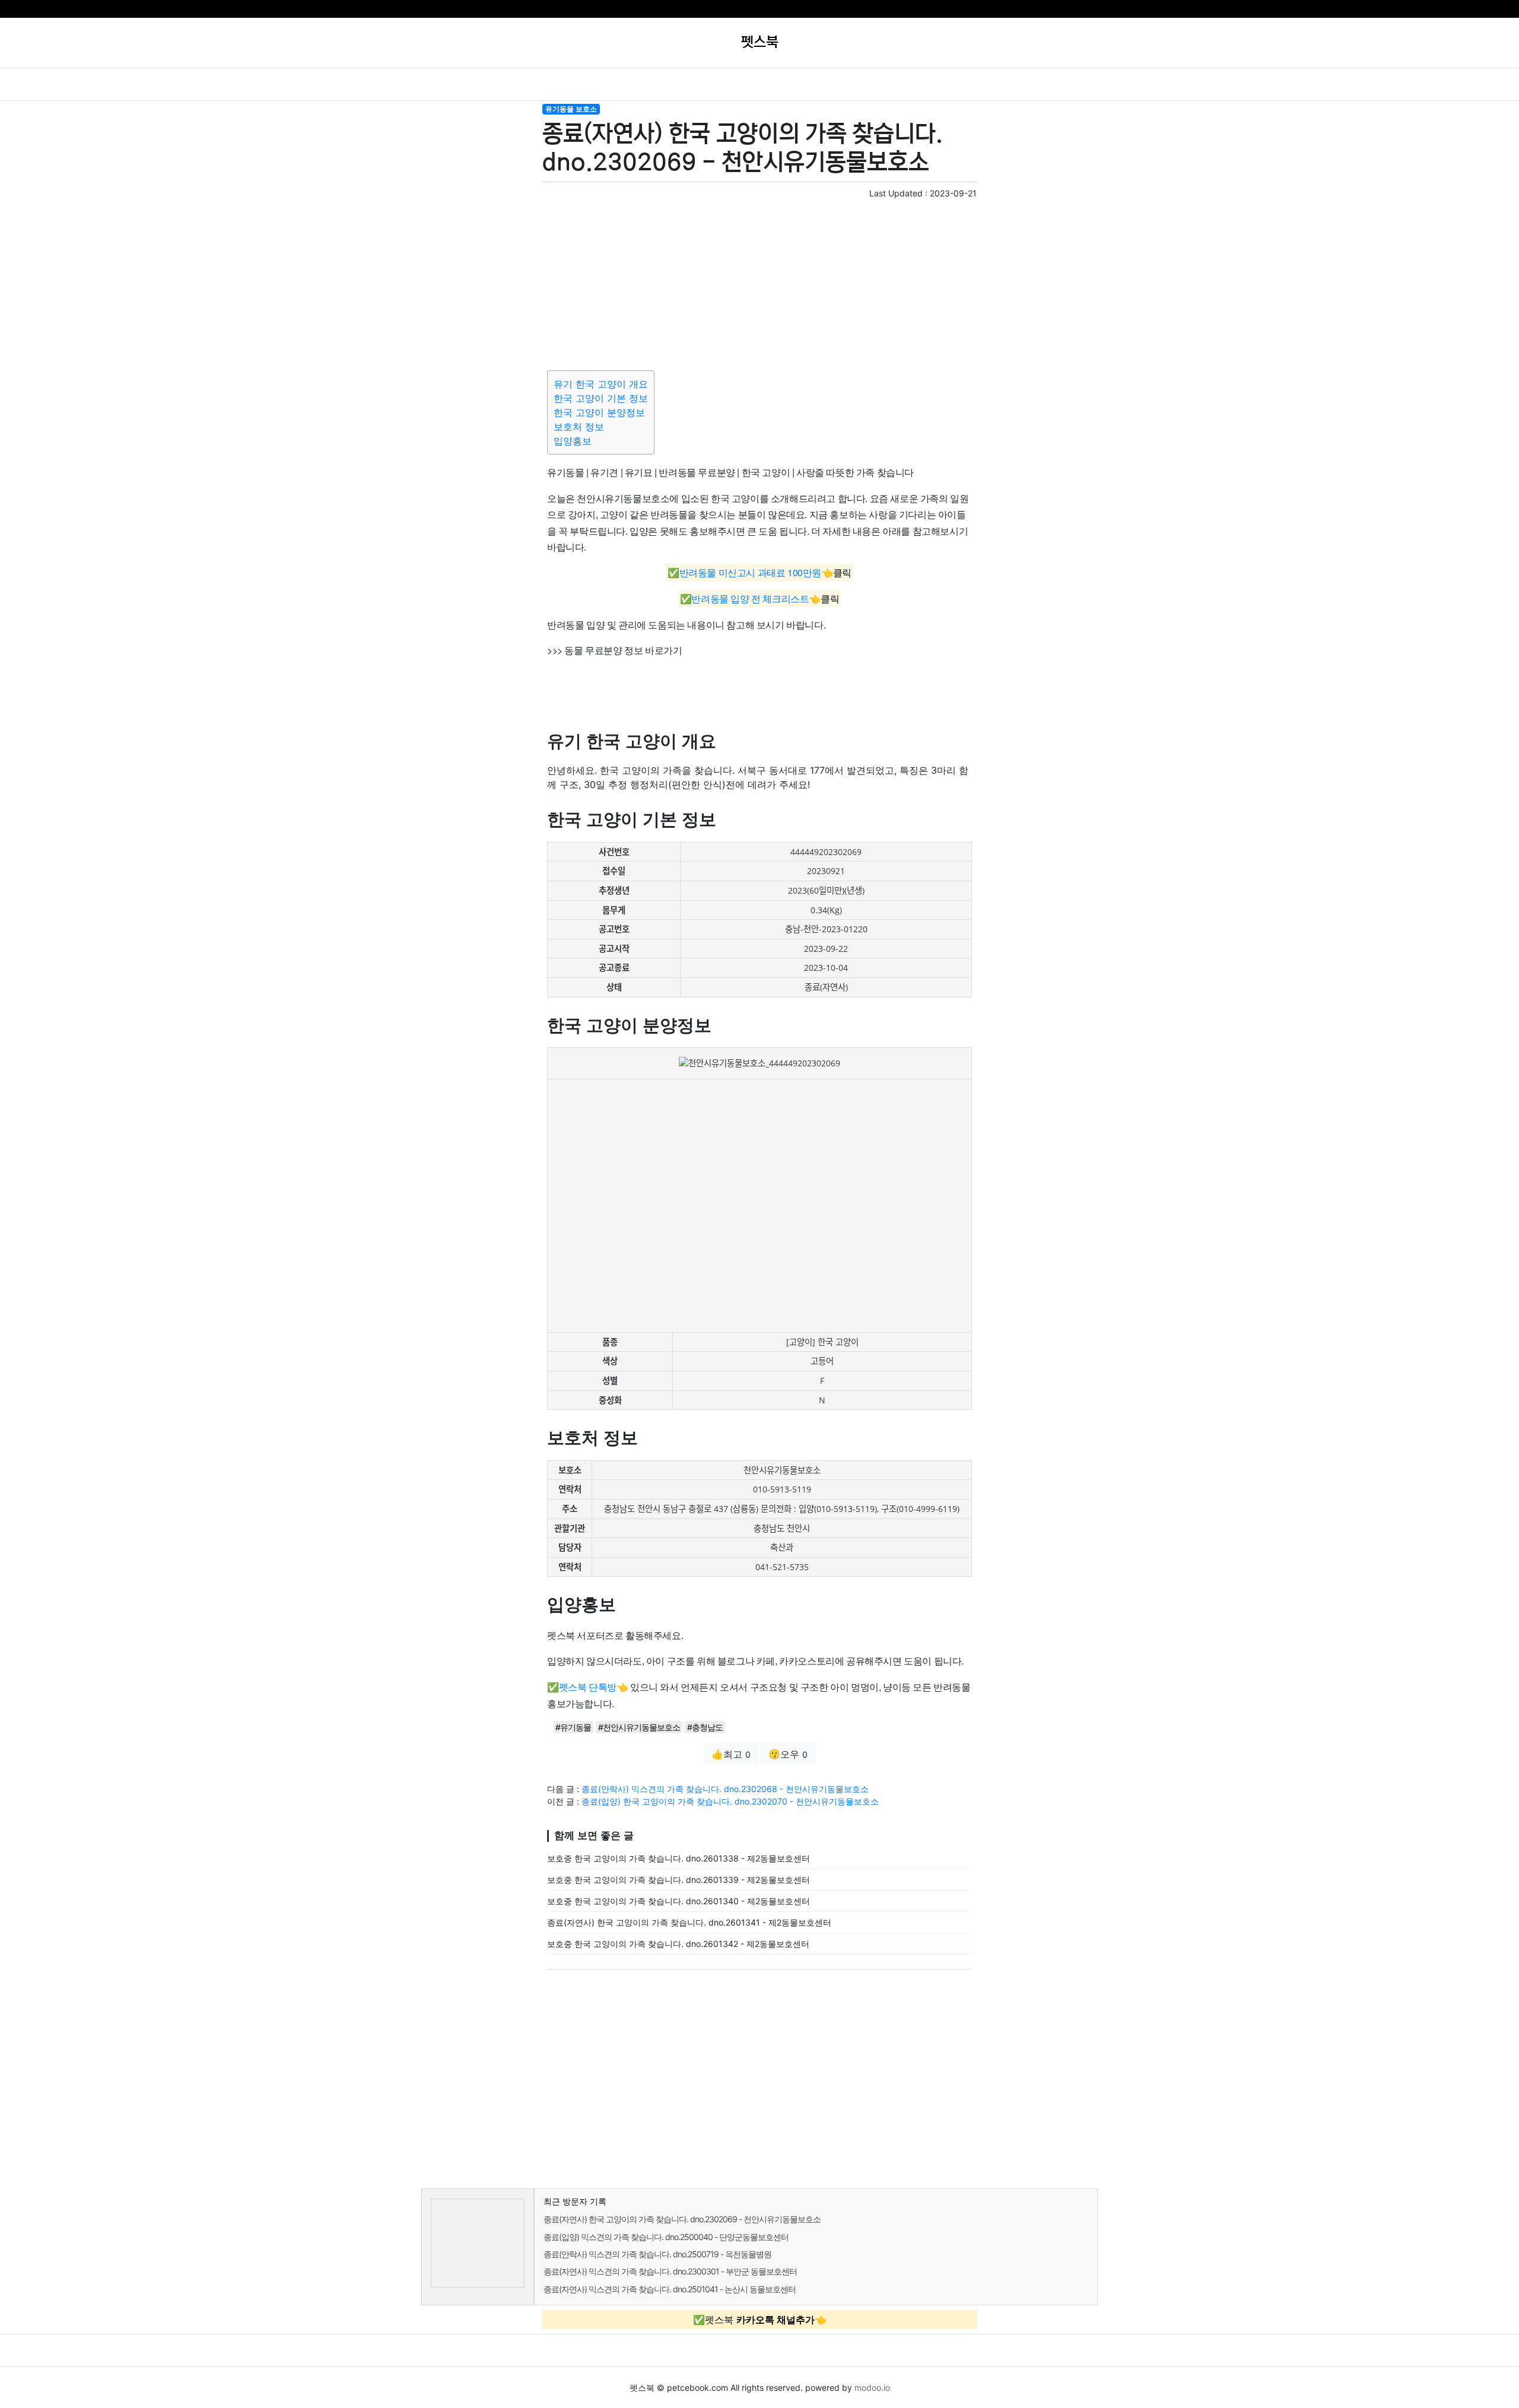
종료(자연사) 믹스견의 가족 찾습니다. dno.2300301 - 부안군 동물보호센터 (670, 2271)
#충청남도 (705, 1727)
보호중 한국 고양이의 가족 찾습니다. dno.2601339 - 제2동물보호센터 (679, 1880)
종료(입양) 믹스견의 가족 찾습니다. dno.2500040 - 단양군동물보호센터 (666, 2237)
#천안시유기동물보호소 (639, 1727)
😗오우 (788, 1754)
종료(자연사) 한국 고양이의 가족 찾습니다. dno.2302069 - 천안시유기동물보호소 (682, 2219)
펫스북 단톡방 (588, 1687)
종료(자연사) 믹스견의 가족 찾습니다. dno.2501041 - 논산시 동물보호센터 (670, 2289)
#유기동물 (573, 1727)
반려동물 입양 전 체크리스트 (750, 598)
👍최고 (731, 1754)
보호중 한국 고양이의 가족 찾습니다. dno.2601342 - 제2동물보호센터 (678, 1944)
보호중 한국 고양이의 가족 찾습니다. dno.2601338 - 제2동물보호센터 (679, 1858)
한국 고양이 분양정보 (599, 412)
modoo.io (872, 2388)
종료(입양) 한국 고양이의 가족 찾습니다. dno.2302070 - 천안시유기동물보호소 (730, 1801)
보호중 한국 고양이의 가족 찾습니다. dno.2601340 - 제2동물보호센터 (679, 1901)
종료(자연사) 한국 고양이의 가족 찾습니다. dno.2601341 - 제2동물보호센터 (689, 1922)
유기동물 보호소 (571, 109)
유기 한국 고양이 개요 (601, 384)
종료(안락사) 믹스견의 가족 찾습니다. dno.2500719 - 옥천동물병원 (657, 2254)
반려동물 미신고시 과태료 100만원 (750, 573)
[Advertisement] (759, 282)
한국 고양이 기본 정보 (601, 398)
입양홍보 (573, 441)
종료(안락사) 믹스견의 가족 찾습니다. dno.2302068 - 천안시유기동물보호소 (725, 1789)
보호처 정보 (579, 427)
